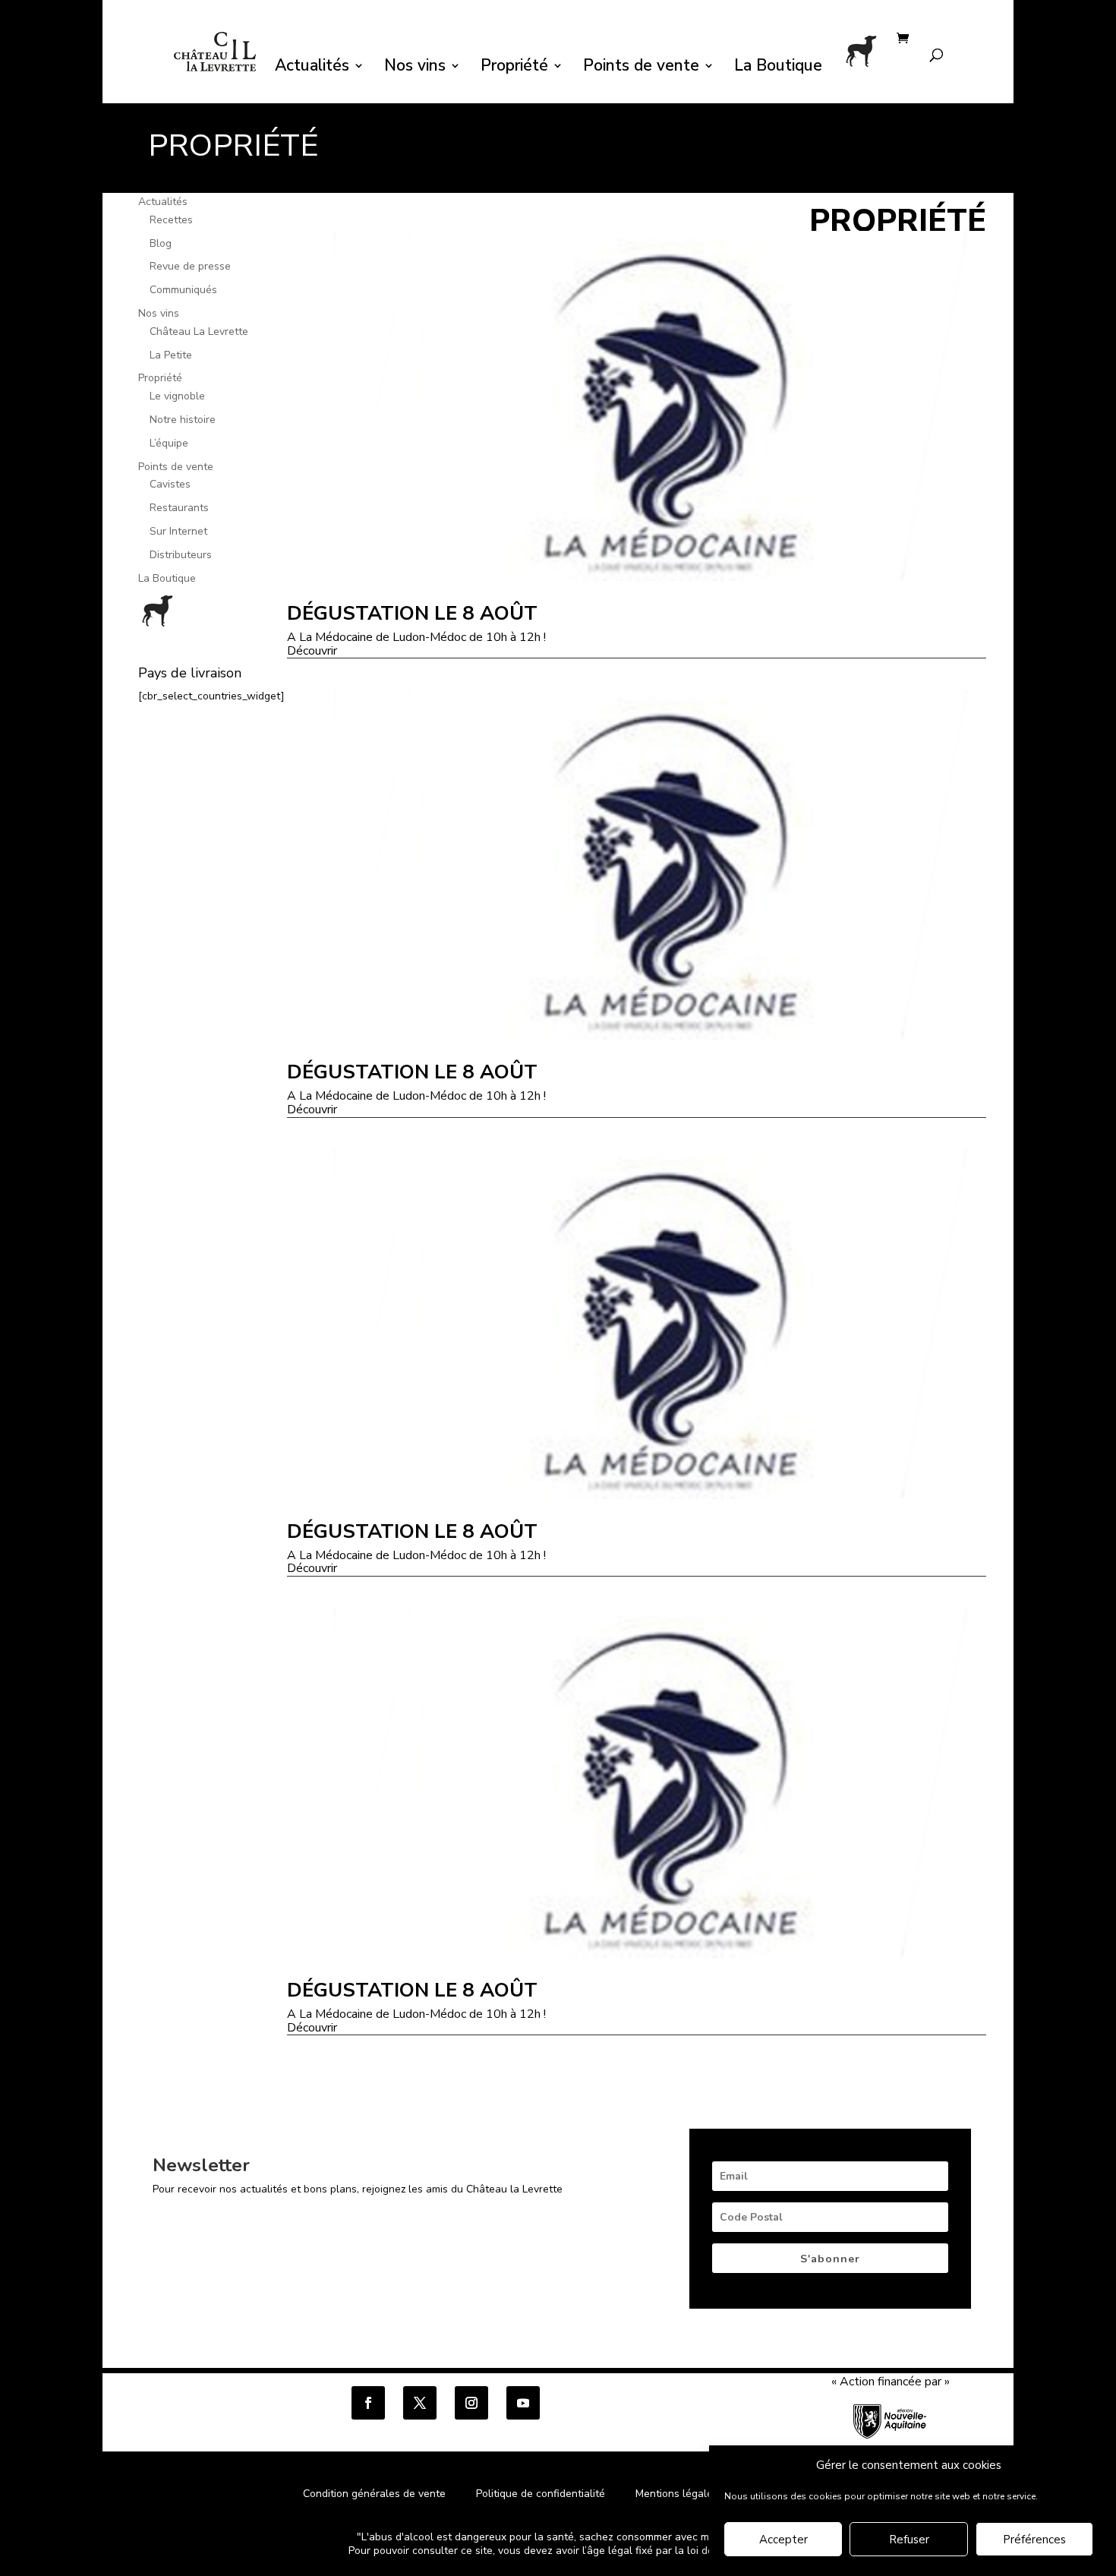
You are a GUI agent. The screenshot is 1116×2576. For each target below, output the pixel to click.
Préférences (1034, 2540)
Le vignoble (177, 396)
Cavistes (170, 484)
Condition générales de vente (374, 2494)
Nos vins (415, 68)
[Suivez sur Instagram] (471, 2403)
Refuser (909, 2540)
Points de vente (641, 68)
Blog (161, 243)
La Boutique (778, 68)
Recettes (171, 220)
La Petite (171, 355)
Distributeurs (181, 555)
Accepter (783, 2540)
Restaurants (179, 508)
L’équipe (169, 443)
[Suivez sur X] (420, 2403)
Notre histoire (183, 420)
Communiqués (183, 290)
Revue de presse (190, 266)
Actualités (312, 68)
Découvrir (312, 652)
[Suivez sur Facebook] (368, 2403)
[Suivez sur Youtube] (523, 2403)
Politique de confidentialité (542, 2494)
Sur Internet (178, 531)
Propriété (514, 68)
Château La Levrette (199, 331)
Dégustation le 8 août (412, 613)
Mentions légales (677, 2494)
